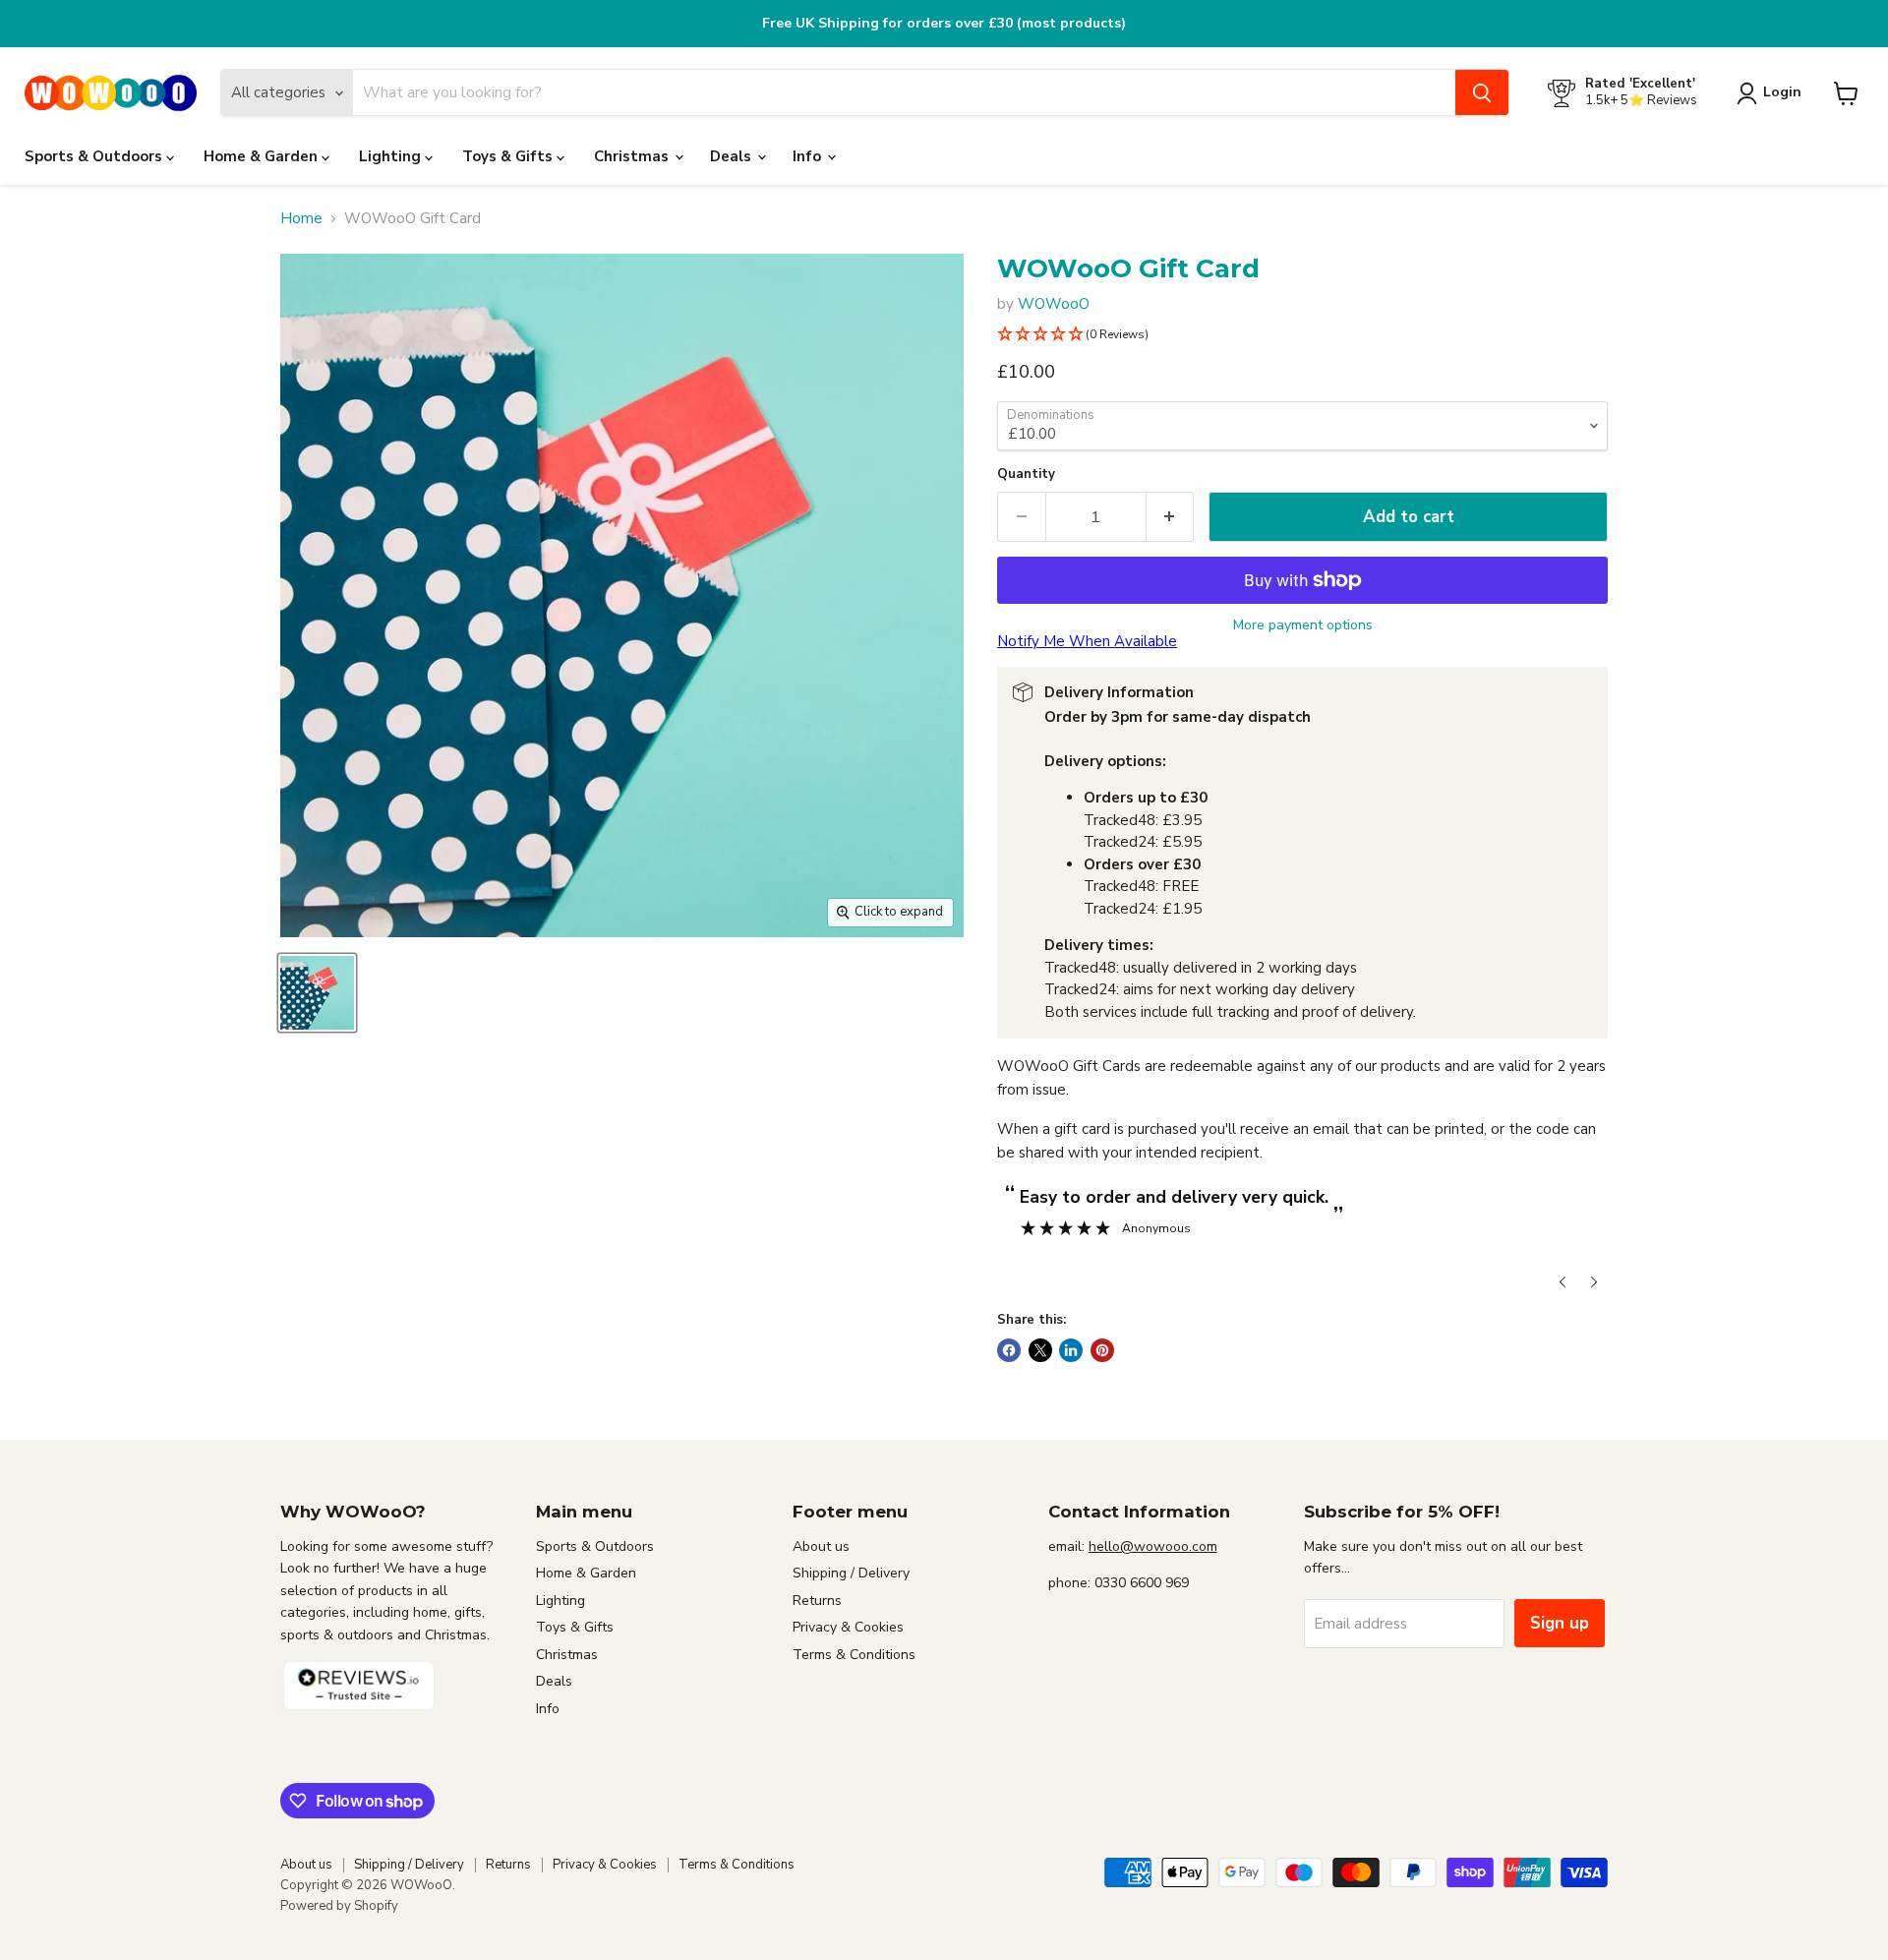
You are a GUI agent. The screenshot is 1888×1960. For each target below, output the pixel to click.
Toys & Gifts (509, 156)
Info (809, 156)
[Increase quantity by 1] (1171, 517)
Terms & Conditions (854, 1655)
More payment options (1303, 625)
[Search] (1482, 93)
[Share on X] (1040, 1350)
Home (301, 219)
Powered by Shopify (339, 1906)
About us (821, 1546)
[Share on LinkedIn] (1071, 1350)
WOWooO (1054, 304)
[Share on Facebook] (1009, 1350)
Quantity (1026, 475)
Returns (817, 1601)
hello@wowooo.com (1153, 1546)
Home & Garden (263, 156)
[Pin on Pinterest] (1102, 1350)
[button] (1302, 335)
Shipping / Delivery (851, 1573)
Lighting (392, 156)
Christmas (633, 156)
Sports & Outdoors (95, 156)
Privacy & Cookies (848, 1627)
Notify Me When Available (1087, 641)
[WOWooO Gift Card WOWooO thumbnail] (317, 993)
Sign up (1560, 1623)
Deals (733, 156)
